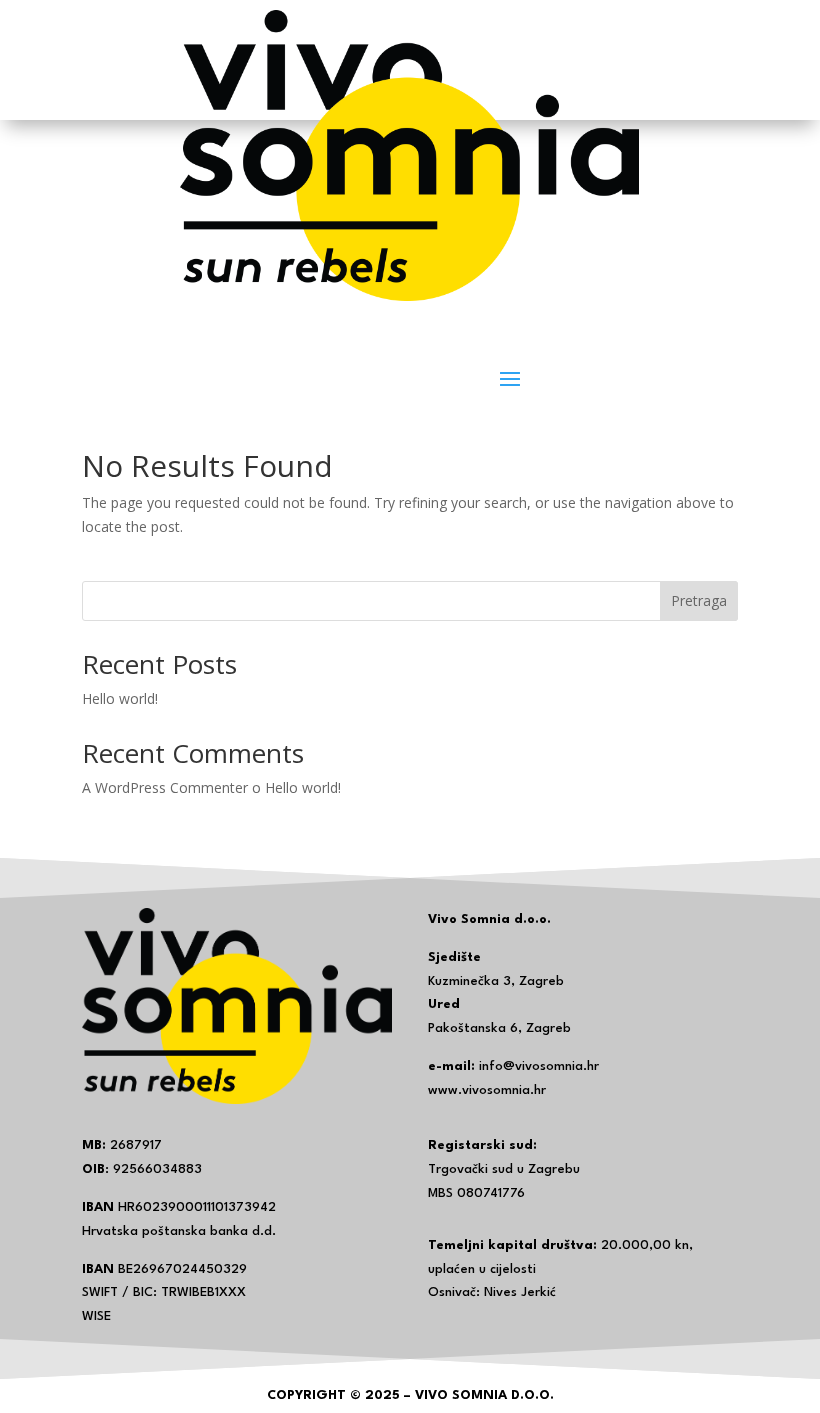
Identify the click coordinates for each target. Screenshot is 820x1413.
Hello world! (120, 698)
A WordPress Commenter (165, 787)
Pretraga (699, 600)
